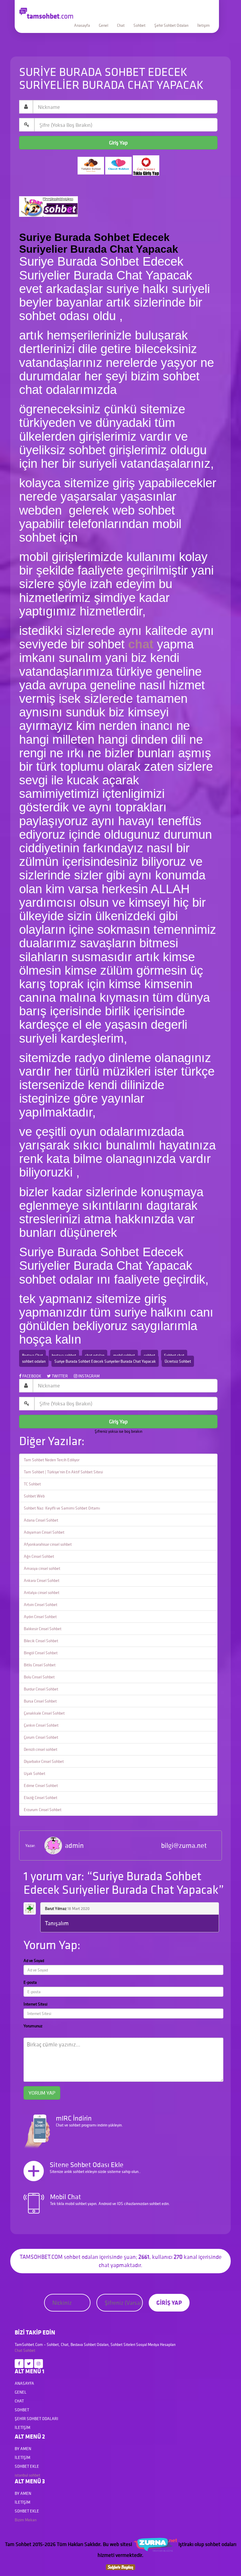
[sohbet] (155, 2544)
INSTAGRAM (88, 1376)
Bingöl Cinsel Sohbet (41, 1653)
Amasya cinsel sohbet (42, 1568)
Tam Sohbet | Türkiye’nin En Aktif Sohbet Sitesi (63, 1472)
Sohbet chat (174, 1355)
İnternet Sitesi (35, 2004)
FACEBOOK (31, 1376)
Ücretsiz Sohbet (178, 1361)
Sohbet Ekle (27, 2466)
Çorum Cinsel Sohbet (41, 1737)
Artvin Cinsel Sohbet (41, 1605)
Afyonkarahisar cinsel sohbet (48, 1544)
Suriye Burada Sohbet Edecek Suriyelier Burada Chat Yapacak (105, 1361)
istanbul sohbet (27, 2475)
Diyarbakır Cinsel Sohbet (44, 1761)
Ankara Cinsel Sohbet (42, 1580)
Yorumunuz (33, 2026)
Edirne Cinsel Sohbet (41, 1785)
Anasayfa (82, 25)
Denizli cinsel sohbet (41, 1749)
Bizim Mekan (26, 2520)
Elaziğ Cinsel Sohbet (41, 1798)
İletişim (204, 25)
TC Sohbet (32, 1484)
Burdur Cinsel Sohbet (41, 1689)
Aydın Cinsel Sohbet (40, 1617)
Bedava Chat (32, 1355)
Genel (103, 25)
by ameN (23, 2449)
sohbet (149, 1355)
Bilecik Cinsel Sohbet (41, 1641)
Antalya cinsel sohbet (42, 1592)
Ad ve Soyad (34, 1961)
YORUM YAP (42, 2093)
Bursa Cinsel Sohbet (40, 1701)
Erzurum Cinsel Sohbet (43, 1810)
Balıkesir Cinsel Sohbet (43, 1629)
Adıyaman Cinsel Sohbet (44, 1532)
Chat (121, 25)
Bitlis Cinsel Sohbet (40, 1665)
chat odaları (95, 1355)
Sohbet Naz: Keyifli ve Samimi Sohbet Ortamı (62, 1508)
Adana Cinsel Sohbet (41, 1520)
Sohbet (139, 25)
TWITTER (59, 1376)
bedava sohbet (64, 1355)
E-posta (30, 1982)
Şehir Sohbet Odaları (171, 25)
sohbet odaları (34, 1361)
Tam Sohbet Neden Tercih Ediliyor (52, 1460)
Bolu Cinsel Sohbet (39, 1677)
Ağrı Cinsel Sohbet (39, 1556)
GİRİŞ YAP (169, 2303)
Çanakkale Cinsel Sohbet (44, 1713)
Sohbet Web (34, 1496)
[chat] (120, 2567)
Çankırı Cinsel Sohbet (41, 1725)
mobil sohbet (124, 1355)
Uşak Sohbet (35, 1773)
